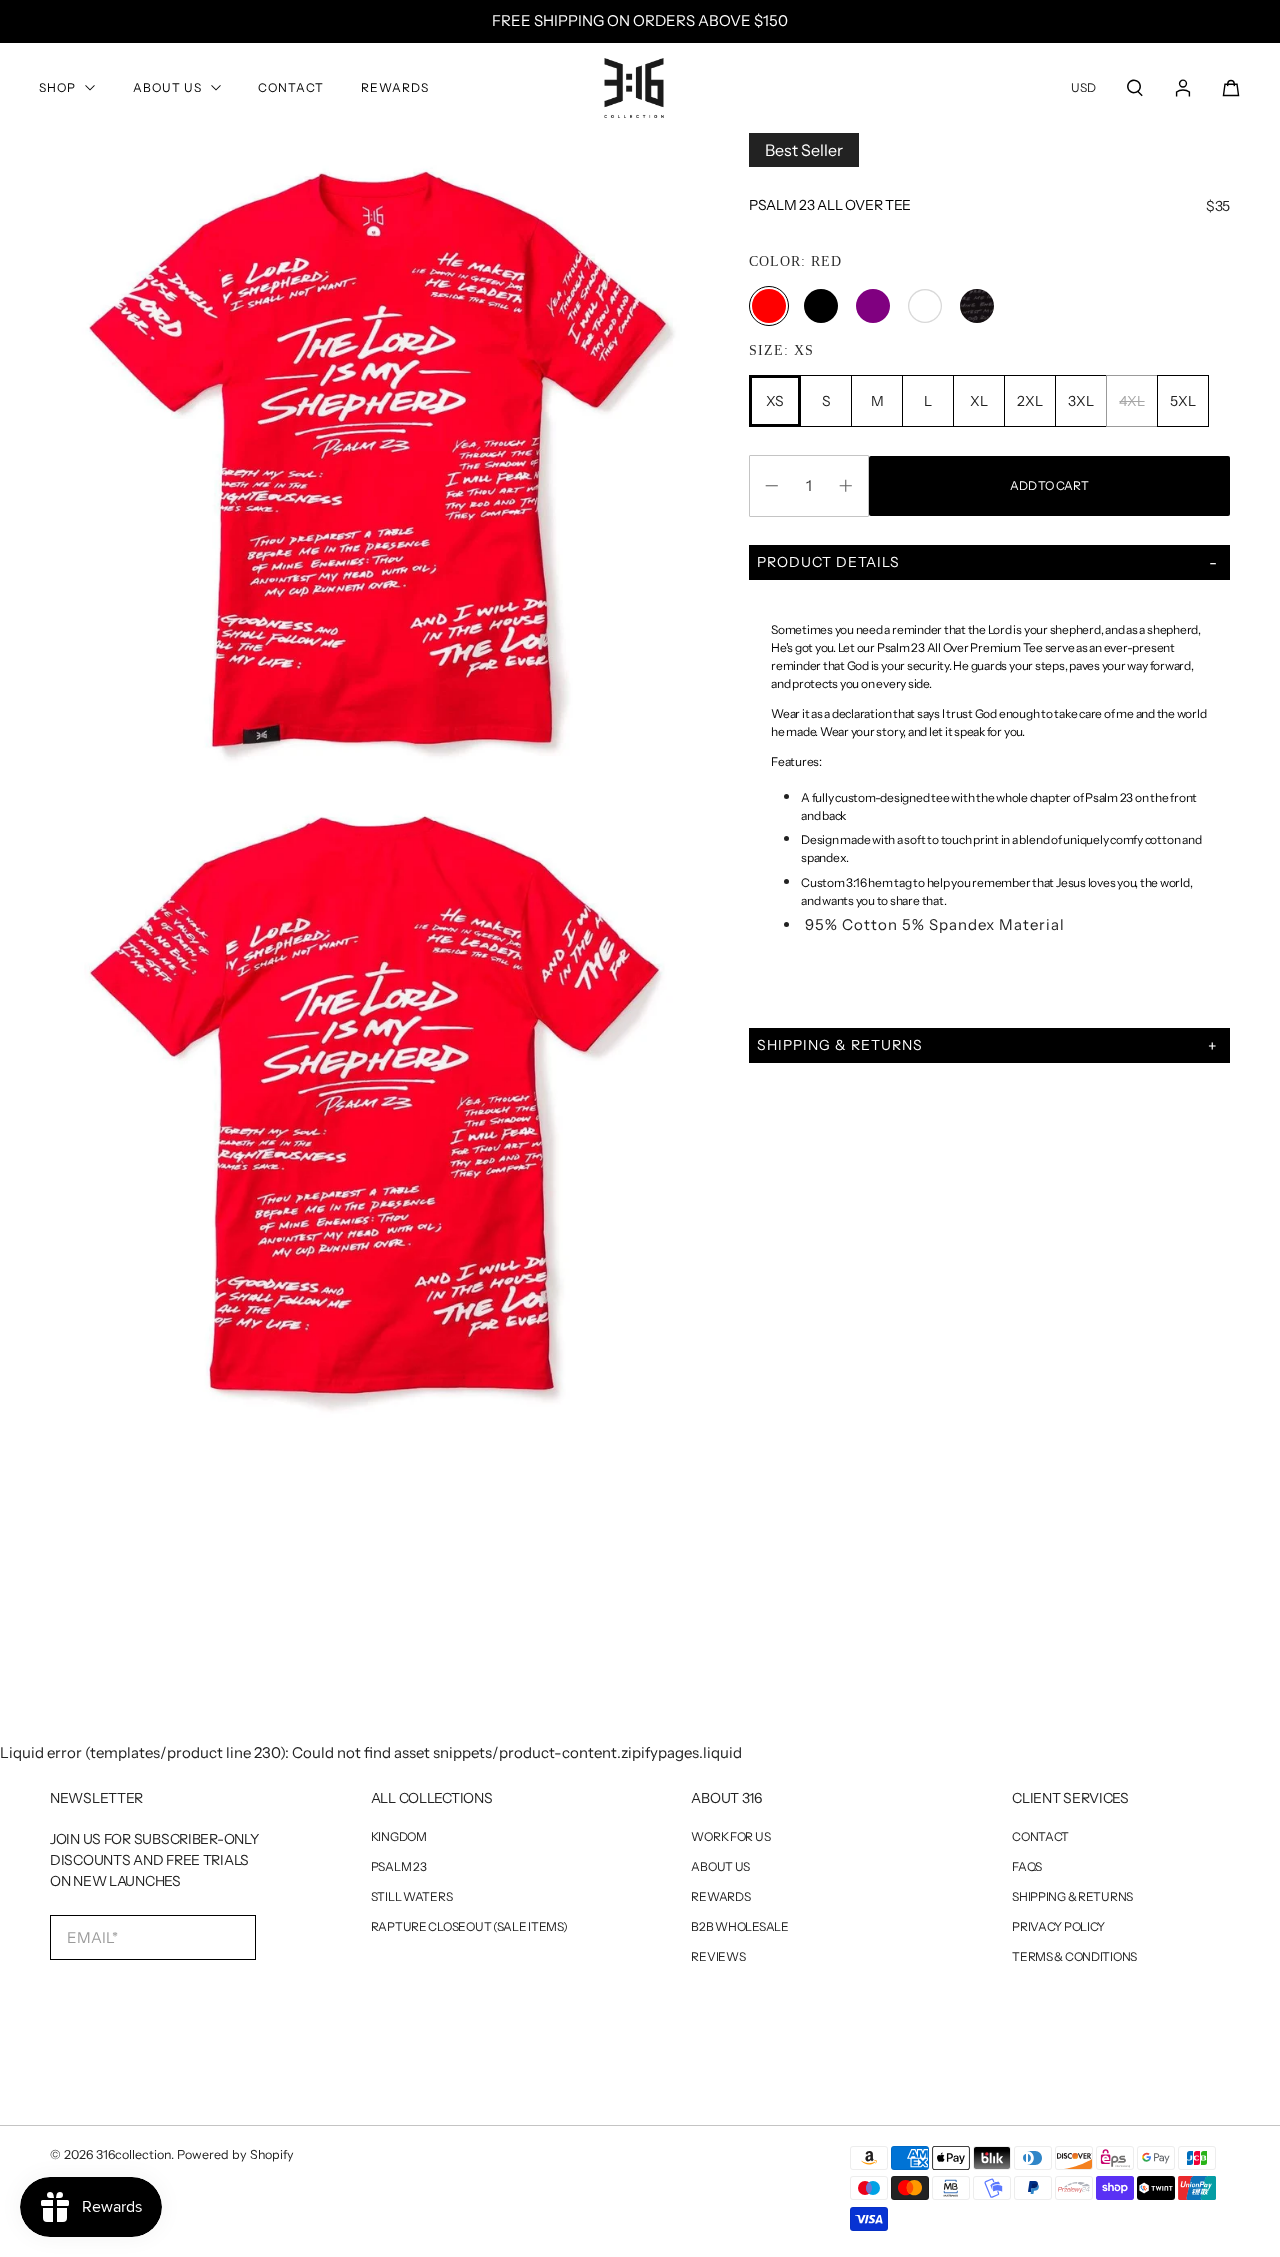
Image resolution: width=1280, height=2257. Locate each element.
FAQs (1027, 1867)
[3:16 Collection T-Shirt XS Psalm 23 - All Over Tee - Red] (374, 457)
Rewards (395, 87)
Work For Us (730, 1837)
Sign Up (138, 2002)
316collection (133, 2154)
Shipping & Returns (1072, 1897)
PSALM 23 (399, 1867)
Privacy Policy (1058, 1927)
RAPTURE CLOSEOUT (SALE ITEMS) (469, 1927)
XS (775, 401)
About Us (167, 87)
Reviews (718, 1957)
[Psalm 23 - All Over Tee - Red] (374, 1106)
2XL (1029, 401)
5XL (1182, 401)
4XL (1131, 401)
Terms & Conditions (1074, 1957)
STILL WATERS (412, 1897)
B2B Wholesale (739, 1927)
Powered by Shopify (235, 2154)
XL (978, 401)
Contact (291, 87)
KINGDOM (399, 1837)
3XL (1080, 401)
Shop (57, 87)
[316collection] (634, 88)
